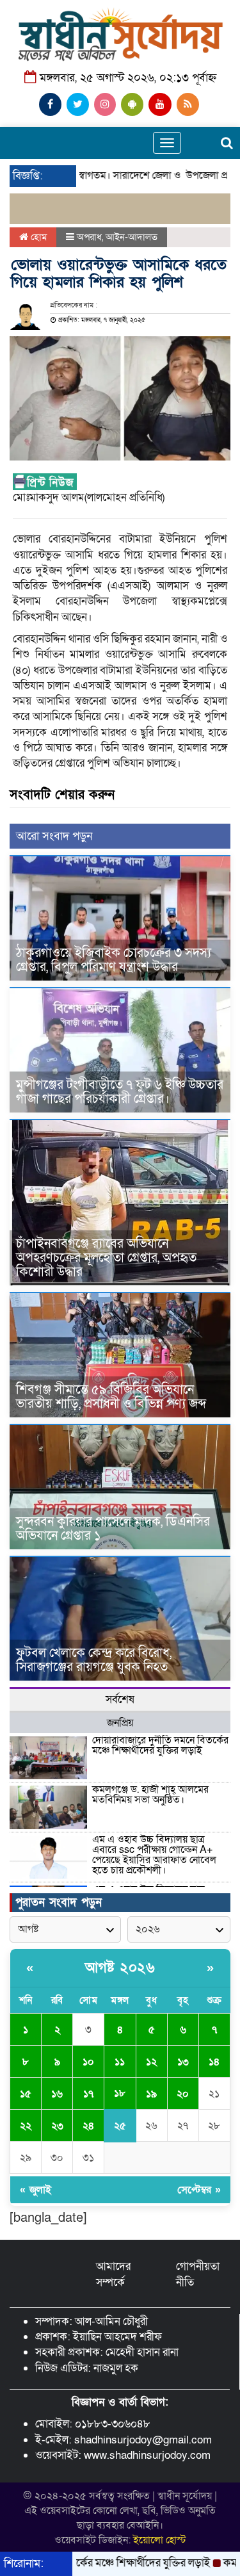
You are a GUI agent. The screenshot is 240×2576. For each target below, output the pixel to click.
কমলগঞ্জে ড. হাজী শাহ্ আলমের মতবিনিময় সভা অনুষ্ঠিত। (150, 1795)
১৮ (120, 2093)
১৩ (183, 2062)
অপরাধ (89, 237)
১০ (88, 2062)
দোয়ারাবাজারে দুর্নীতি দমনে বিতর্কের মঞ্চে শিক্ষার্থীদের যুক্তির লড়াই (160, 1745)
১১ (120, 2062)
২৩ (57, 2126)
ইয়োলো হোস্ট (160, 2540)
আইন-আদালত (132, 237)
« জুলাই (36, 2190)
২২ (26, 2126)
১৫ (26, 2094)
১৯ (151, 2094)
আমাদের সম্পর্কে (113, 2274)
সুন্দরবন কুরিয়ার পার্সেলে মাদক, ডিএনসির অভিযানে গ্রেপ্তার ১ (113, 1529)
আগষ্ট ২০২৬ (120, 1968)
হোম (37, 237)
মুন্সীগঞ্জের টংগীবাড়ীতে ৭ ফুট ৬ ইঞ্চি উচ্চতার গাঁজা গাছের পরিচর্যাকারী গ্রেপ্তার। (120, 1092)
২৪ (88, 2126)
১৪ (214, 2062)
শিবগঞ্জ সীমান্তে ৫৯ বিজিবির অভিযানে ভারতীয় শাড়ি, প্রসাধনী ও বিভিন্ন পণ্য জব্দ (111, 1397)
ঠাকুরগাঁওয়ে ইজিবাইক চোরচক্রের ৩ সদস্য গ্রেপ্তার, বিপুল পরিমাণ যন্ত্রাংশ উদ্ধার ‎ (114, 960)
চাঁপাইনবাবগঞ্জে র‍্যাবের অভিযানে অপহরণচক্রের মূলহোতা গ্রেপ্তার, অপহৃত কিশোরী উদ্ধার (106, 1258)
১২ (151, 2062)
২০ (183, 2094)
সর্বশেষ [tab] (120, 1700)
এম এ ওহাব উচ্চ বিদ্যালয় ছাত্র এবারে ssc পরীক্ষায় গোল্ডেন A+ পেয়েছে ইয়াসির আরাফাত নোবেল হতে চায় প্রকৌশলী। (154, 1855)
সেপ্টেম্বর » (199, 2190)
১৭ (88, 2094)
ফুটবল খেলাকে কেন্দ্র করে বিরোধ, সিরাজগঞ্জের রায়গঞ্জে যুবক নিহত (94, 1660)
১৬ (57, 2094)
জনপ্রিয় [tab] (120, 1723)
